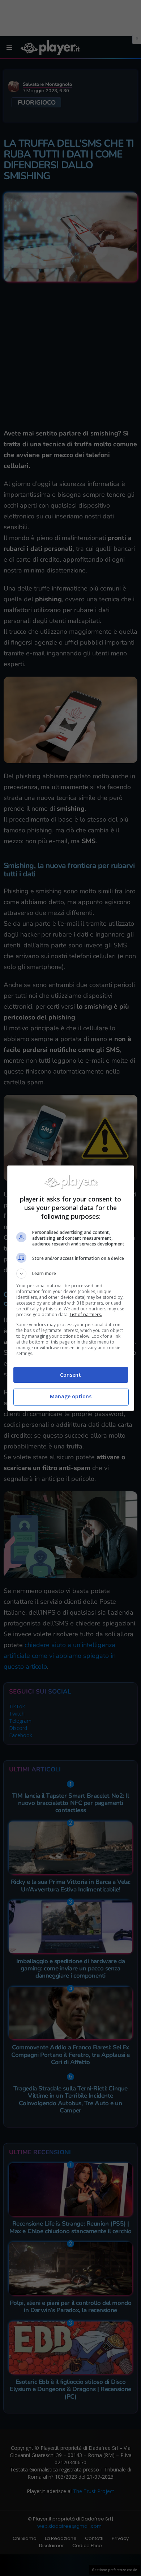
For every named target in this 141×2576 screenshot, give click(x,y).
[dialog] (71, 1288)
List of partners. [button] (86, 1314)
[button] (71, 1274)
